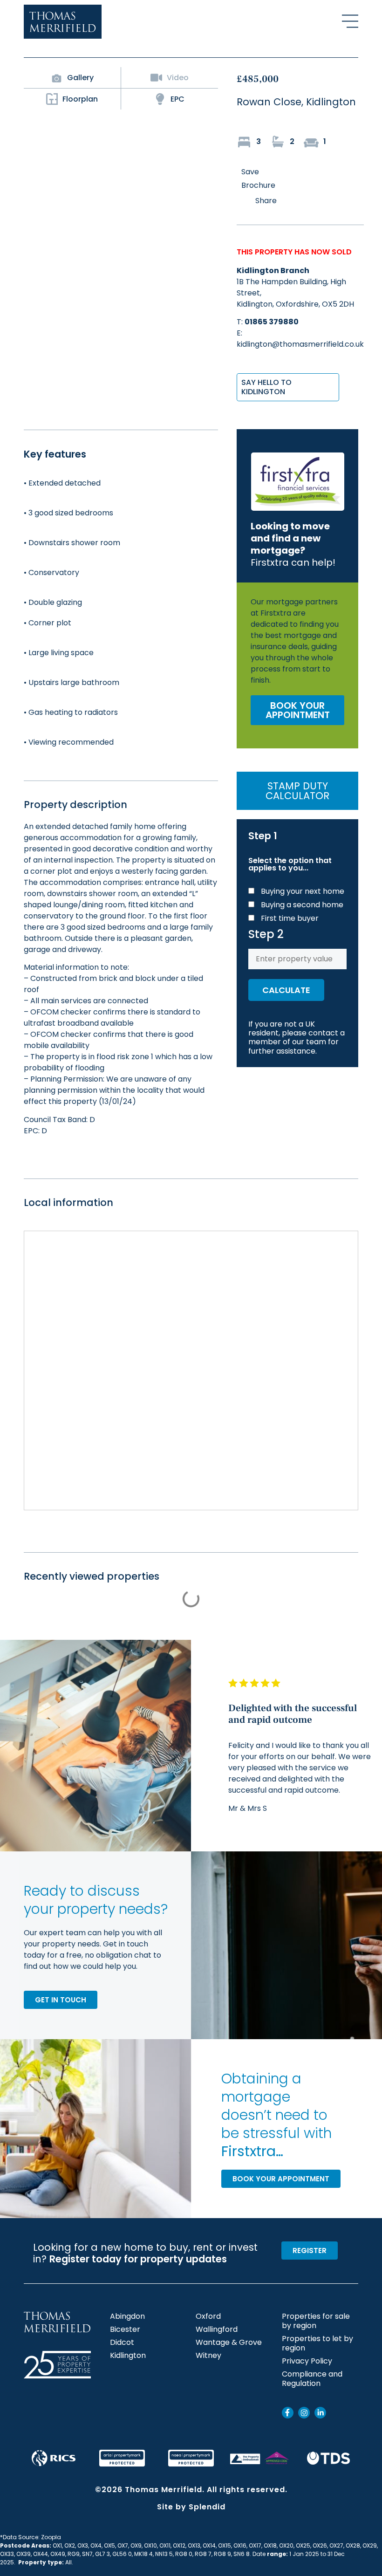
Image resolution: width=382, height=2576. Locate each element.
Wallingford (217, 2329)
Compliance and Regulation (312, 2379)
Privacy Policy (307, 2361)
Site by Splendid (191, 2507)
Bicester (125, 2329)
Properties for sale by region (316, 2321)
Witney (208, 2356)
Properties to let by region (317, 2343)
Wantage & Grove (229, 2343)
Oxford (208, 2316)
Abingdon (127, 2316)
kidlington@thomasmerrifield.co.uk (300, 344)
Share (266, 201)
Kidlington (128, 2356)
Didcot (122, 2343)
